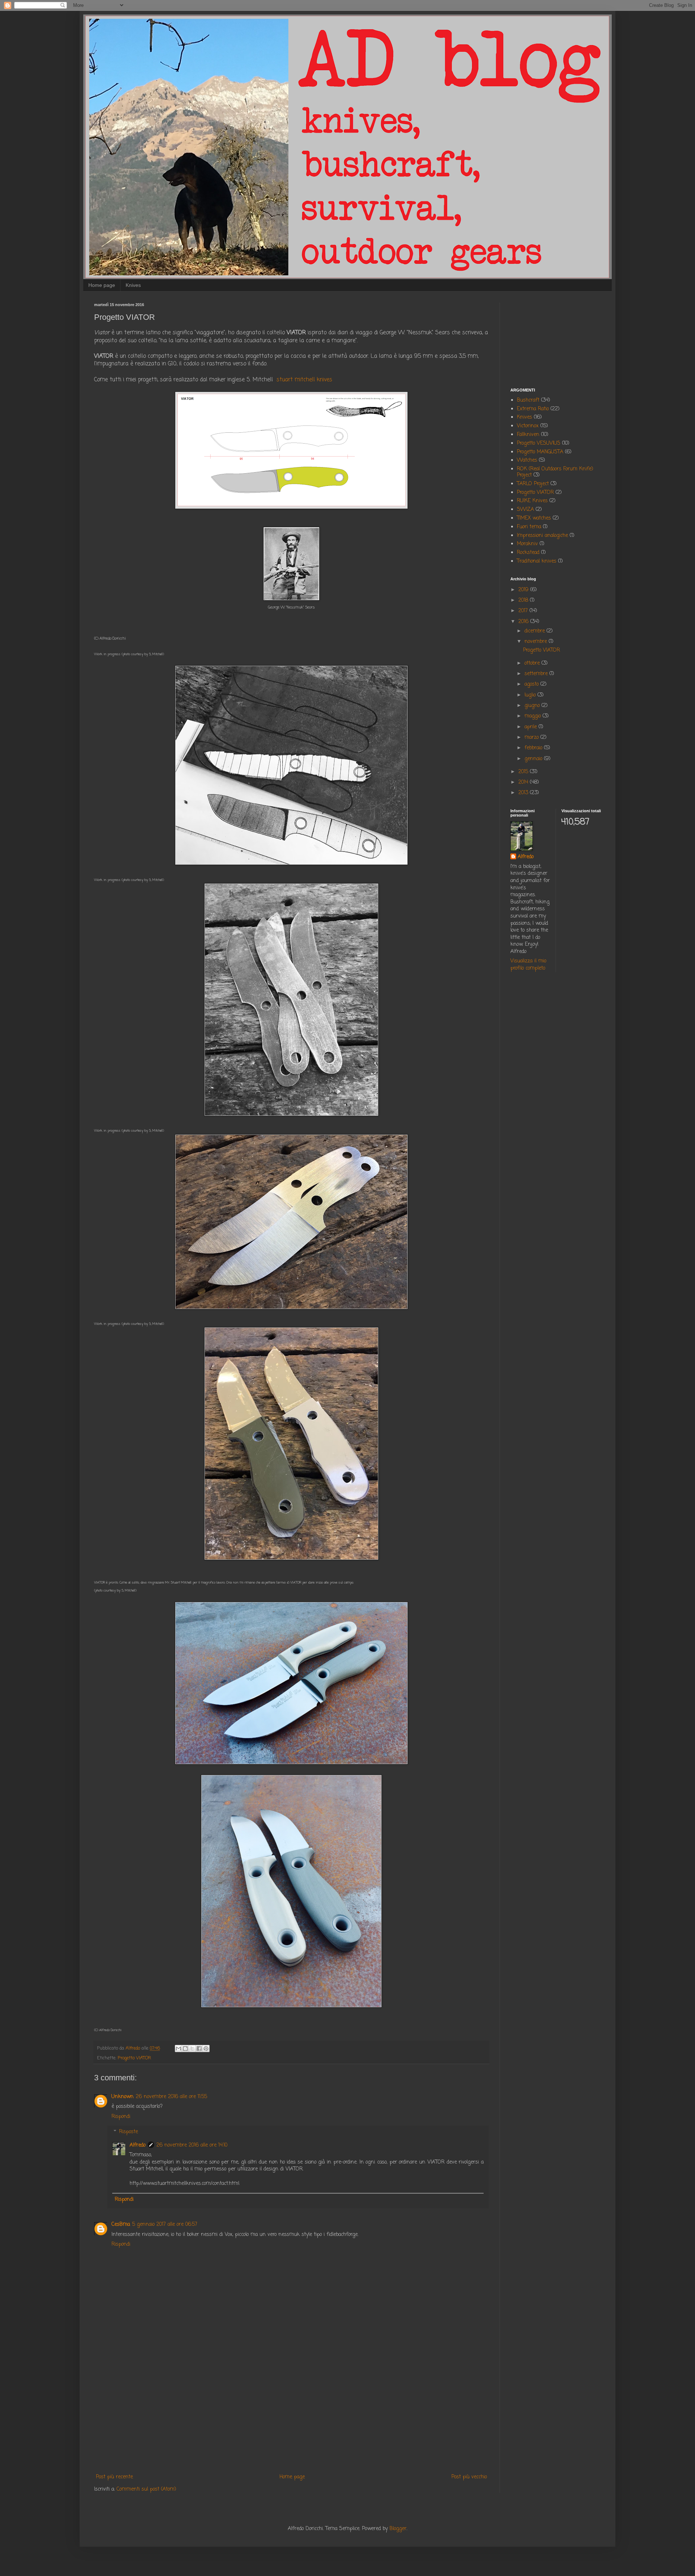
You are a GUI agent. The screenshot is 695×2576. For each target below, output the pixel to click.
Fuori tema (529, 527)
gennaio (534, 759)
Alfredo (138, 2145)
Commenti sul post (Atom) (146, 2489)
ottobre (533, 663)
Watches (527, 460)
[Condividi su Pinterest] (206, 2048)
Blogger (398, 2529)
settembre (537, 674)
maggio (534, 716)
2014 (524, 782)
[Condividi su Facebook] (199, 2048)
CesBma (121, 2225)
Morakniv (527, 544)
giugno (533, 706)
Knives (133, 285)
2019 (524, 590)
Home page (102, 285)
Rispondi (121, 2117)
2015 (524, 772)
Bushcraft (528, 400)
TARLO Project (533, 484)
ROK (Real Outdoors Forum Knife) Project (555, 472)
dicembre (536, 631)
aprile (532, 727)
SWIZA (525, 510)
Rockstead (528, 553)
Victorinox (528, 426)
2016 (524, 622)
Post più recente (114, 2477)
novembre (537, 642)
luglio (531, 695)
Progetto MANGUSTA (540, 452)
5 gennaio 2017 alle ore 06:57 (165, 2225)
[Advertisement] (291, 2413)
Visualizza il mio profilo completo (528, 965)
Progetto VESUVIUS (539, 443)
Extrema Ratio (533, 409)
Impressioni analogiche (542, 536)
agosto (532, 684)
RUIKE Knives (532, 501)
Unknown (123, 2097)
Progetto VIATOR (134, 2058)
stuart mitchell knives (304, 380)
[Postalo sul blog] (185, 2048)
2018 (524, 600)
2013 (524, 793)
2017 (524, 611)
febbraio (534, 748)
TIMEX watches (534, 518)
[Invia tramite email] (178, 2048)
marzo (532, 738)
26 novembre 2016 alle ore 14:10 (192, 2145)
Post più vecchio (469, 2477)
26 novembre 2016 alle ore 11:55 (171, 2097)
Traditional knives (537, 561)
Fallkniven (528, 435)
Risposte (129, 2132)
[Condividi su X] (192, 2048)
